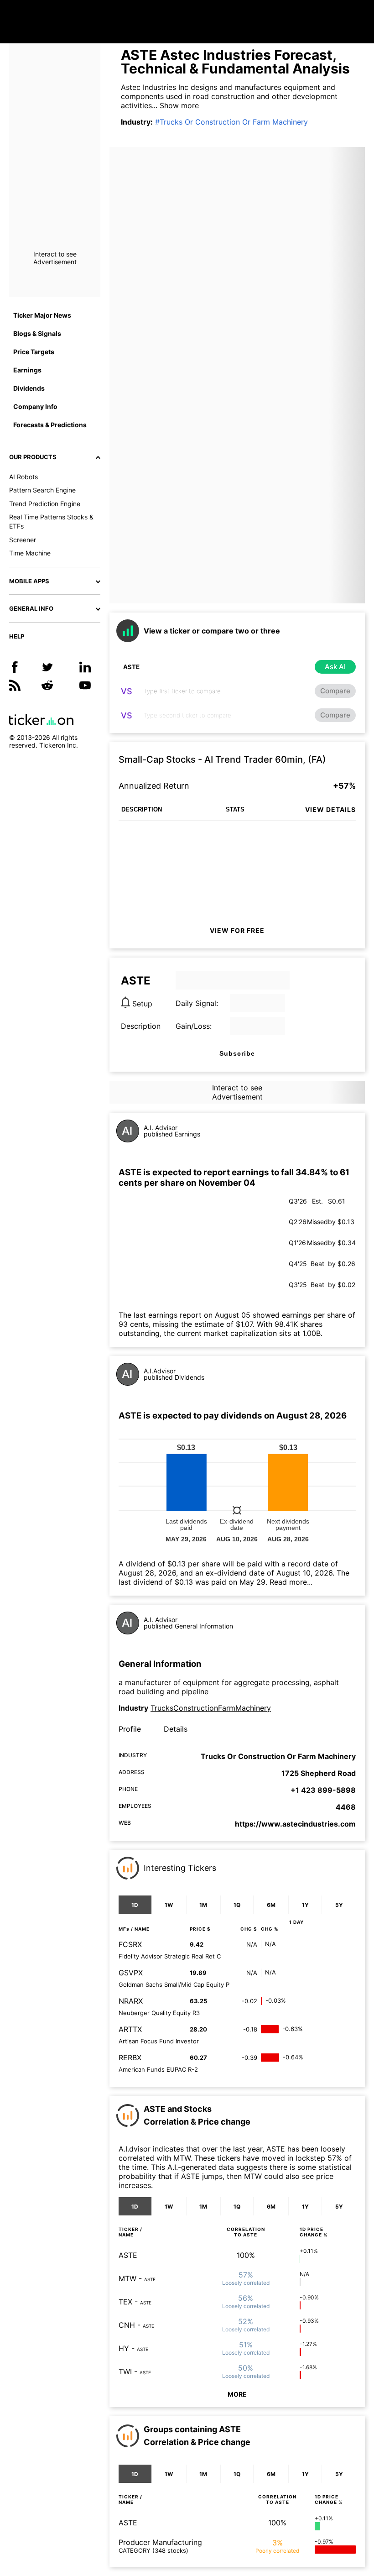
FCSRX (130, 1944)
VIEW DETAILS (330, 809)
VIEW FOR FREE (237, 930)
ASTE (128, 2255)
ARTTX (130, 2029)
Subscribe (237, 1053)
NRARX (131, 2001)
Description (141, 1026)
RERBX (130, 2058)
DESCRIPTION (142, 809)
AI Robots (23, 477)
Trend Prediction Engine (45, 504)
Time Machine (30, 553)
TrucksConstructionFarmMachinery (211, 1708)
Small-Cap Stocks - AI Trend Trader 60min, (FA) (222, 759)
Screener (23, 540)
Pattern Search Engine (42, 490)
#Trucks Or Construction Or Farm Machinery (231, 122)
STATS (235, 809)
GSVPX (131, 1973)
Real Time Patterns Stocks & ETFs (51, 521)
